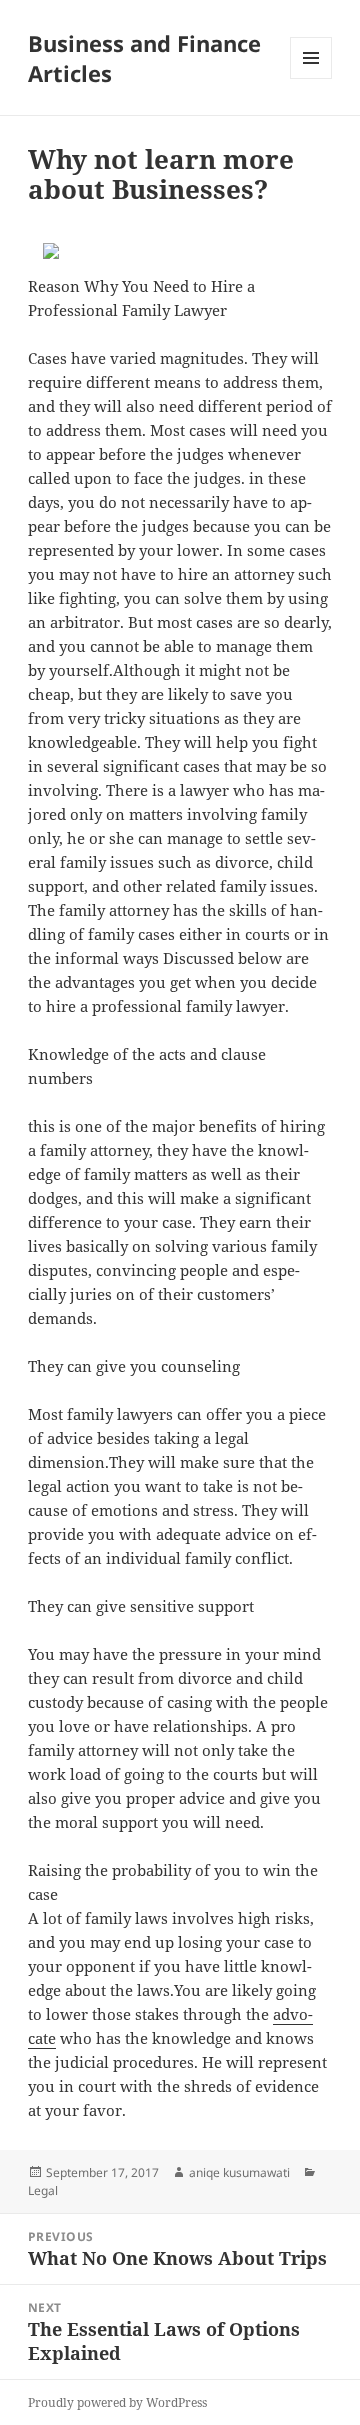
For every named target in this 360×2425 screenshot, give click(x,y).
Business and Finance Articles (144, 58)
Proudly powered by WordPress (117, 2402)
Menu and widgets (311, 78)
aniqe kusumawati (239, 2172)
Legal (43, 2190)
